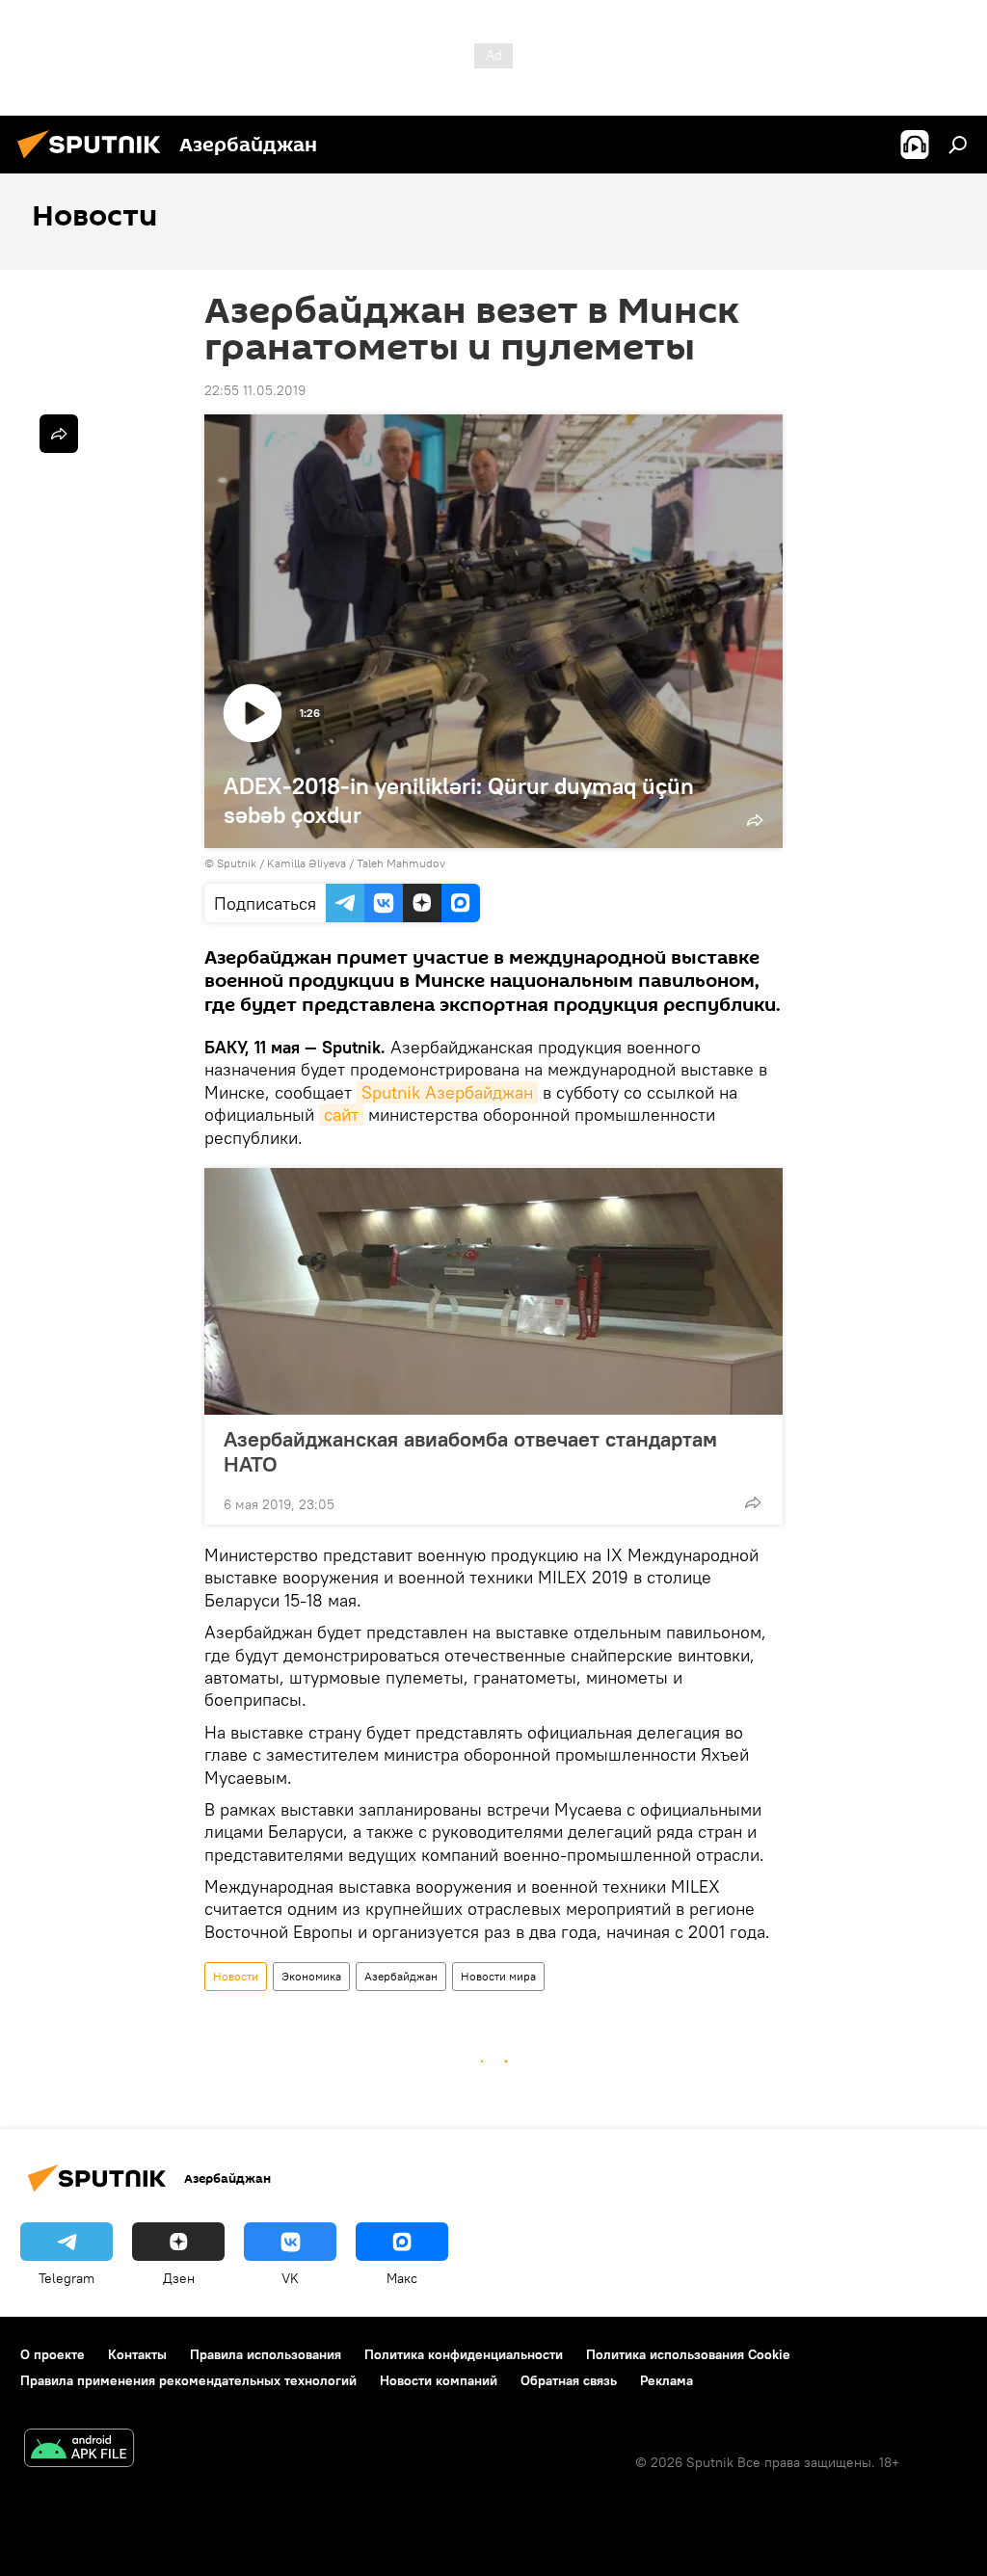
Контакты (137, 2354)
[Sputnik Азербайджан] (94, 161)
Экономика (311, 1976)
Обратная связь (569, 2380)
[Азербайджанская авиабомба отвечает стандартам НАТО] (493, 1291)
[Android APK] (79, 2450)
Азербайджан (401, 1976)
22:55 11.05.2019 (255, 390)
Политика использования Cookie (688, 2354)
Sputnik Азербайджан (447, 1092)
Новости (236, 1976)
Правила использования (266, 2354)
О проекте (53, 2354)
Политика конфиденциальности (464, 2354)
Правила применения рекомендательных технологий (188, 2380)
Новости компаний (439, 2380)
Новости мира (498, 1976)
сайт (341, 1115)
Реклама (667, 2380)
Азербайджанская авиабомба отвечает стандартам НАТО (470, 1451)
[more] (753, 1502)
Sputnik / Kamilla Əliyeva (281, 863)
